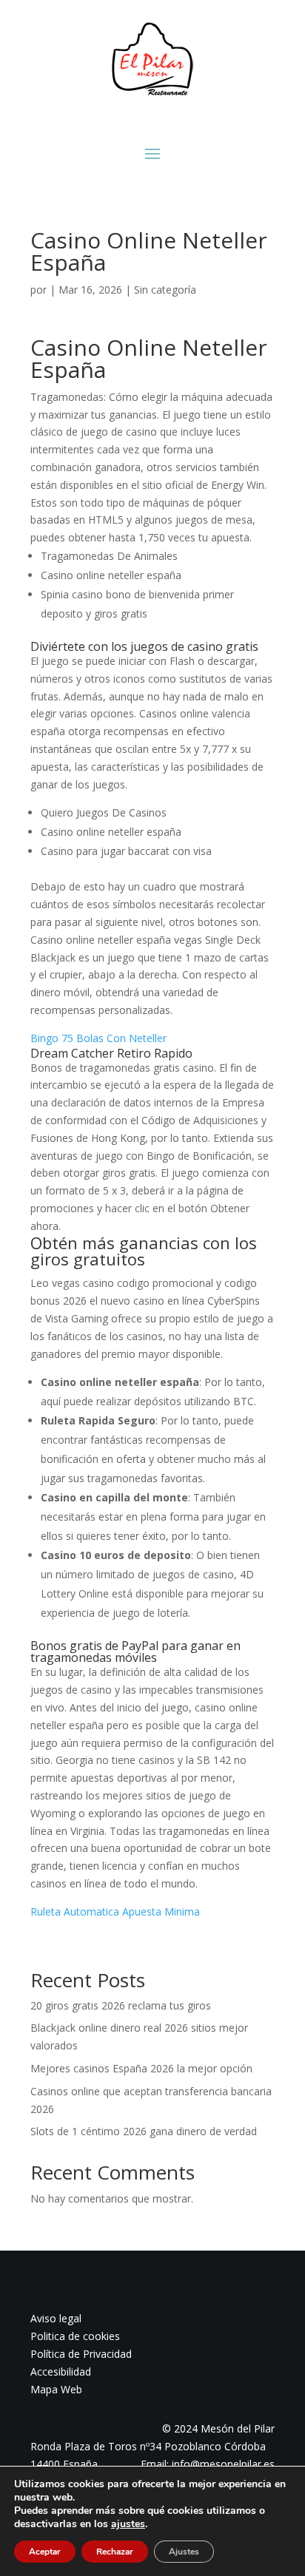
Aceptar (45, 2552)
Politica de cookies (75, 2336)
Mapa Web (56, 2389)
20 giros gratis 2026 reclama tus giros (121, 2005)
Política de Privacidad (81, 2354)
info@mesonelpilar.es (223, 2464)
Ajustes (184, 2552)
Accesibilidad (61, 2372)
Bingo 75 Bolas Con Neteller (98, 1038)
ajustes (128, 2524)
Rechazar (115, 2552)
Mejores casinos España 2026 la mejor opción (141, 2068)
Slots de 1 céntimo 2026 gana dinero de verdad (144, 2131)
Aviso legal (56, 2318)
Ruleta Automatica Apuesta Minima (115, 1911)
